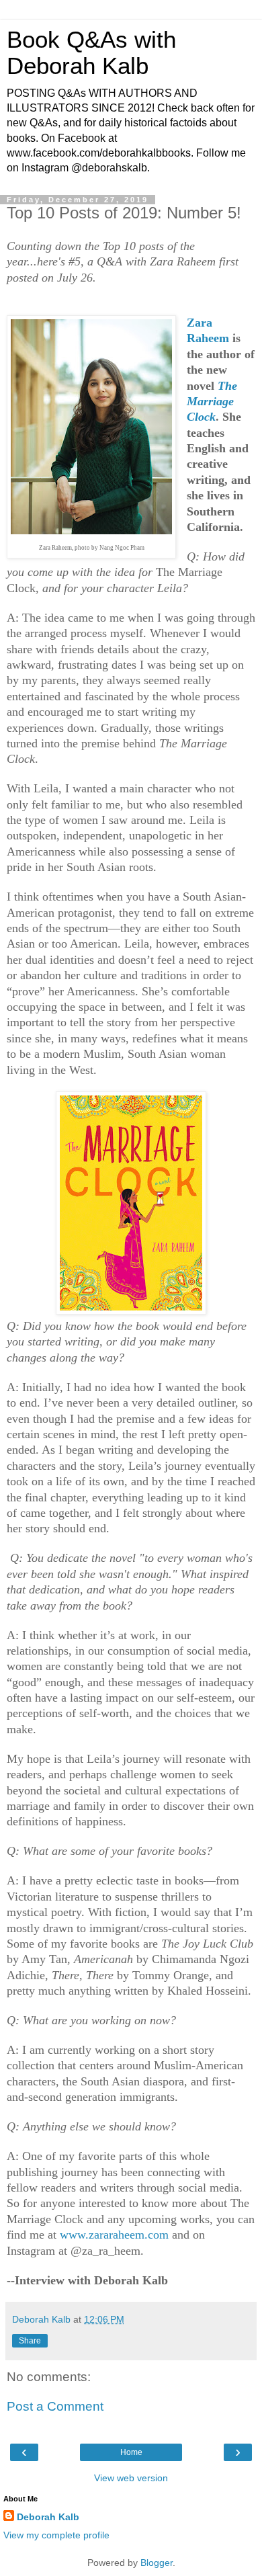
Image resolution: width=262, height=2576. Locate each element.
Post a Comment (55, 2406)
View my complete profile (56, 2535)
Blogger (157, 2563)
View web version (131, 2478)
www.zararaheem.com (114, 2235)
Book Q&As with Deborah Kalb (91, 53)
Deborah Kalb (48, 2517)
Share (30, 2341)
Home (131, 2452)
